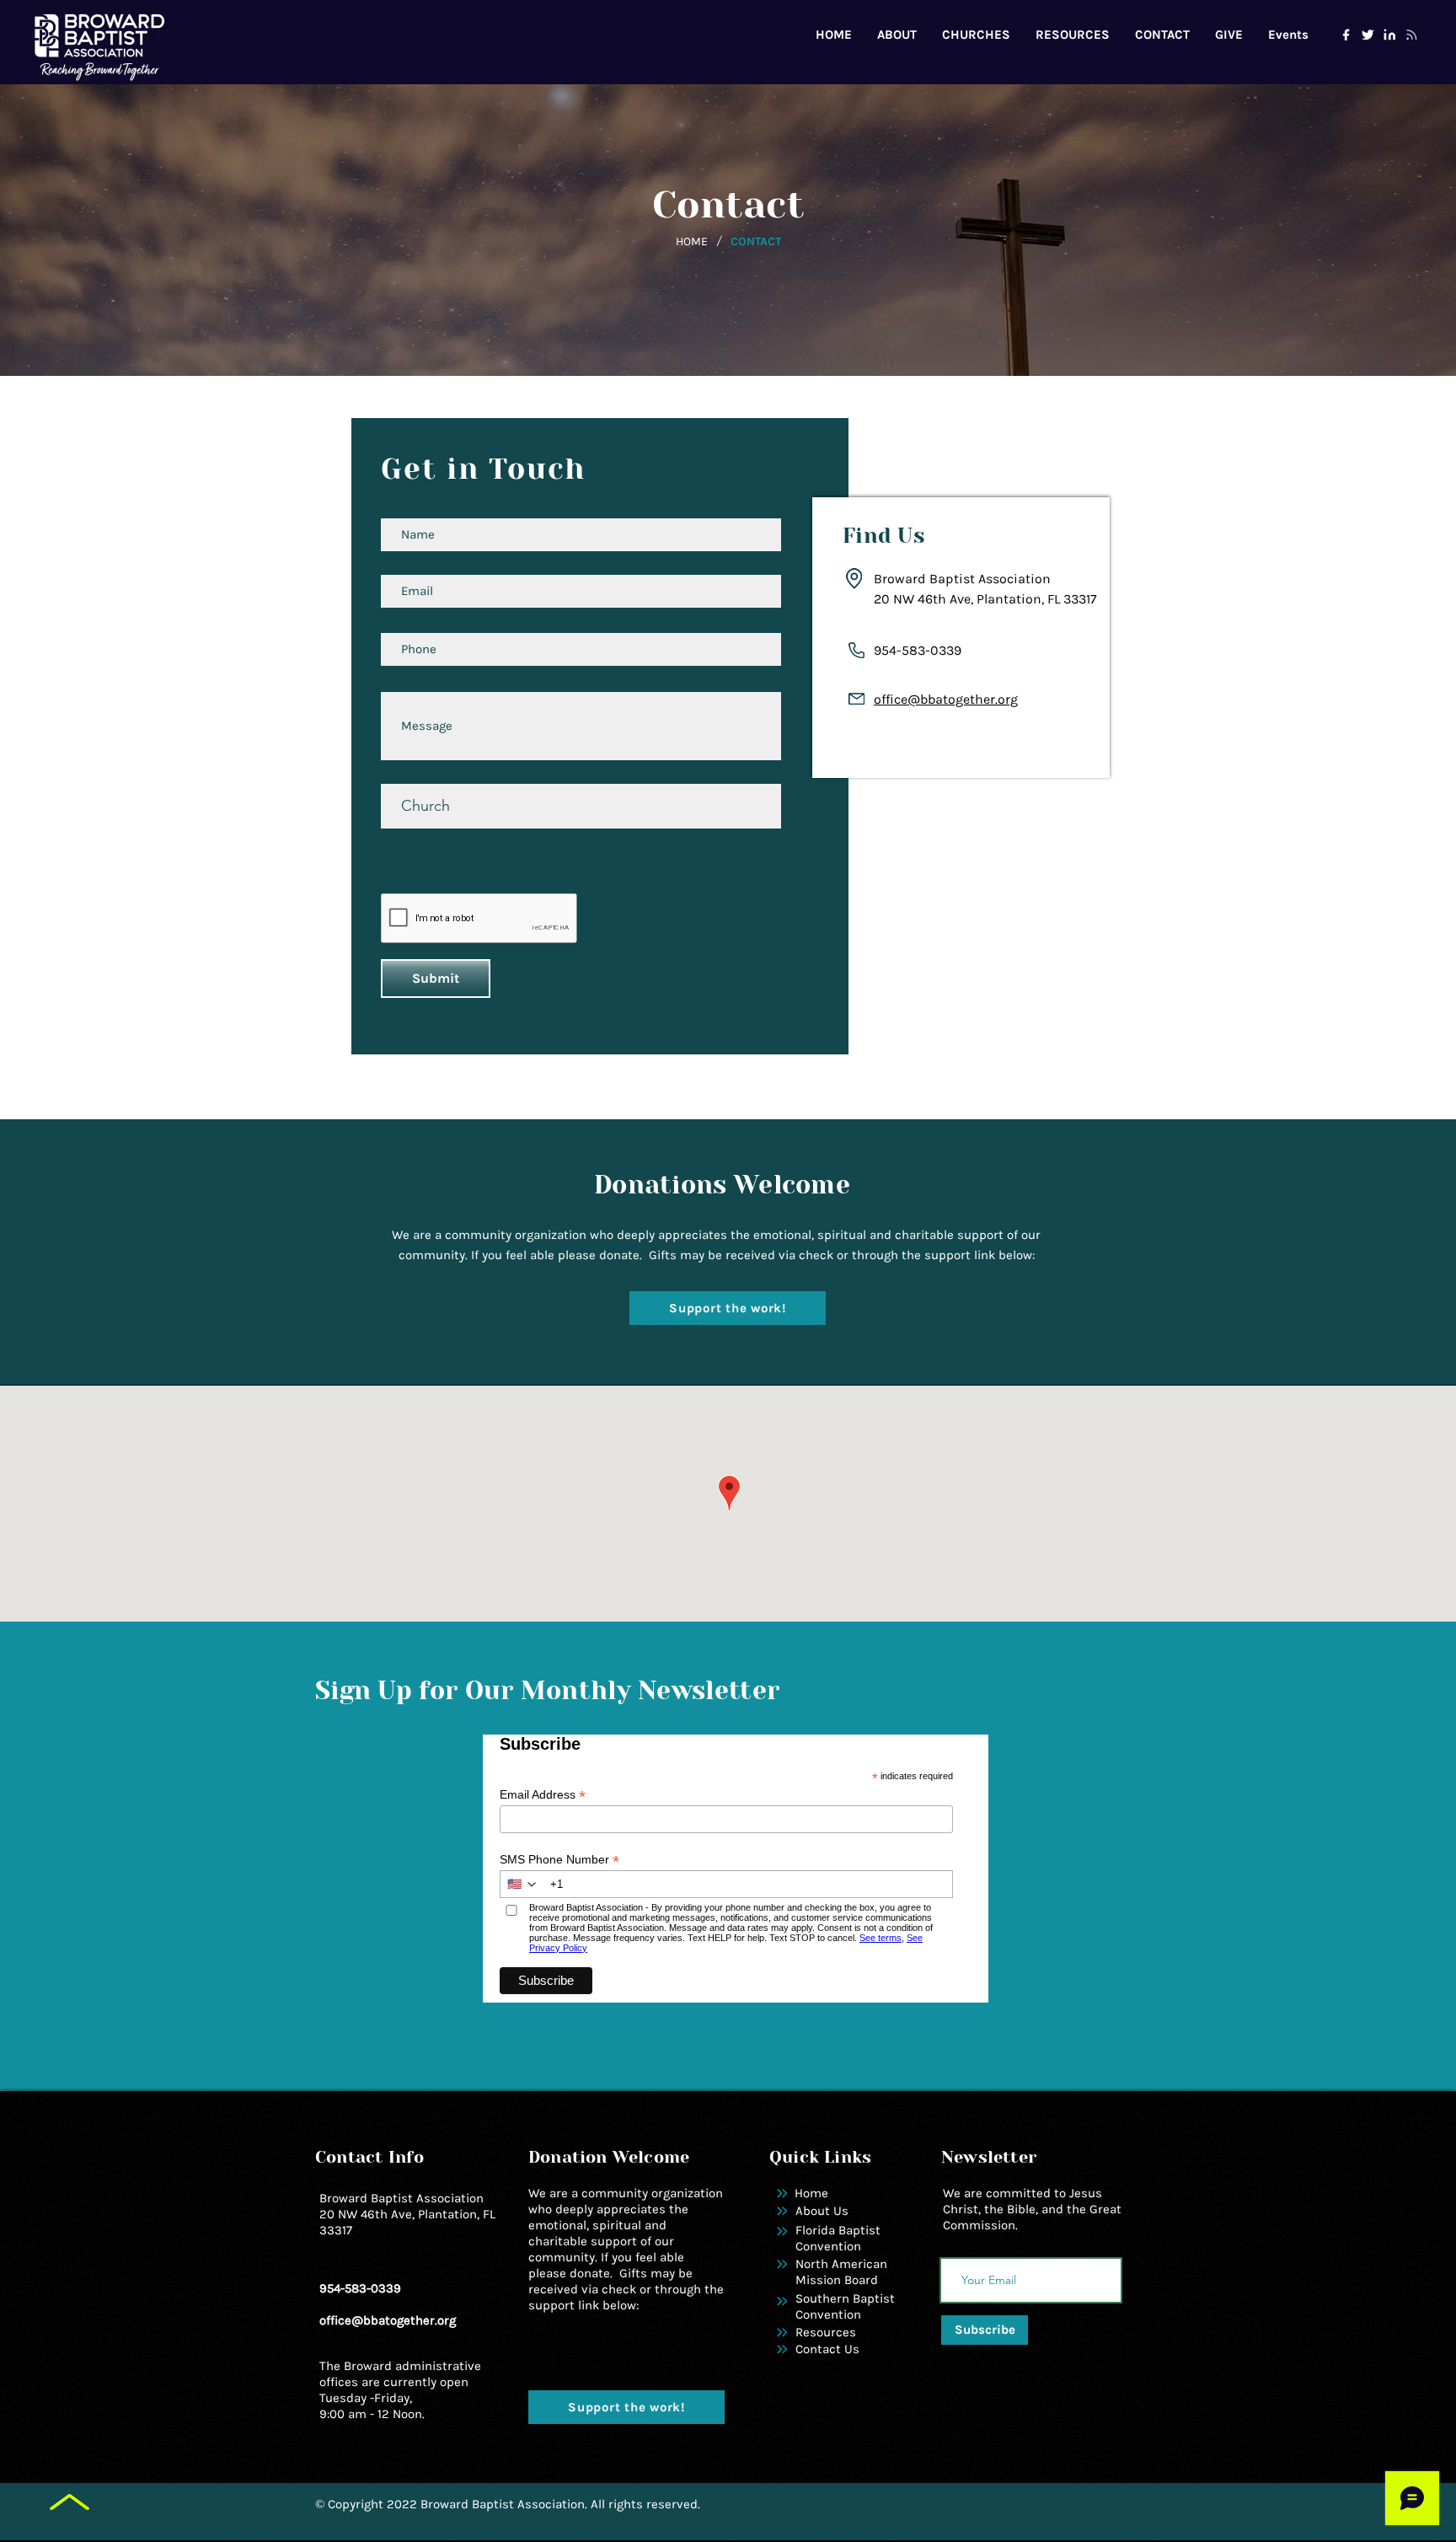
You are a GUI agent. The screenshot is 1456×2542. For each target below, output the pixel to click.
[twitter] (1368, 35)
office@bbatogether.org (946, 699)
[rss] (1411, 35)
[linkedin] (1389, 35)
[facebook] (1346, 35)
